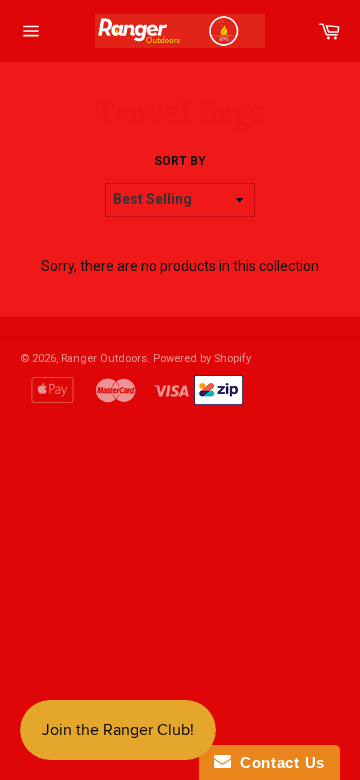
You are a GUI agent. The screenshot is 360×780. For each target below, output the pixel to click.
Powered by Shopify (202, 358)
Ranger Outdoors (104, 358)
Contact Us (278, 762)
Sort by (180, 161)
